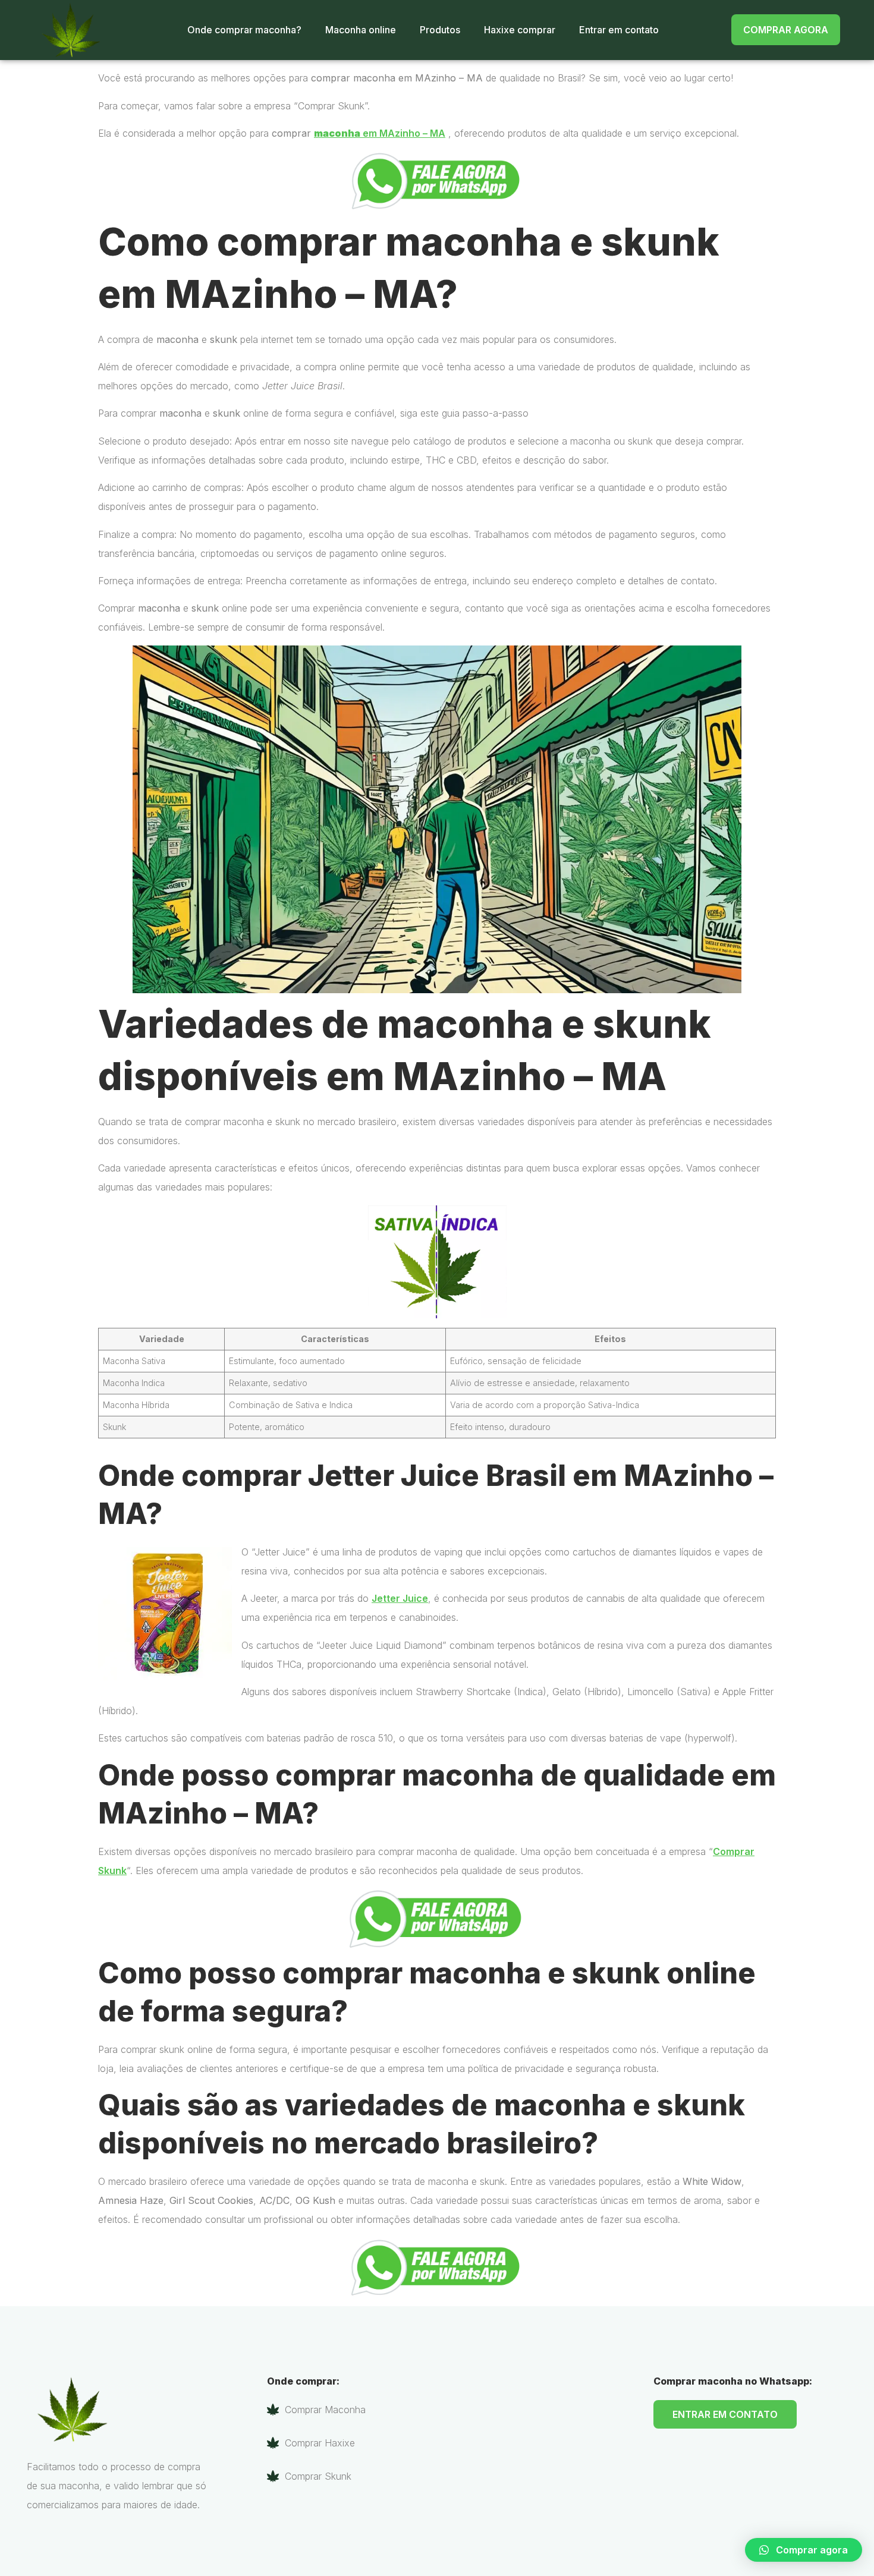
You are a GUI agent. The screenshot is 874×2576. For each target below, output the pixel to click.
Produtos (440, 30)
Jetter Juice (400, 1598)
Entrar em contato (619, 30)
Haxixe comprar (520, 30)
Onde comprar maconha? (244, 30)
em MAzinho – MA (380, 133)
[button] (804, 2550)
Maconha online (361, 30)
